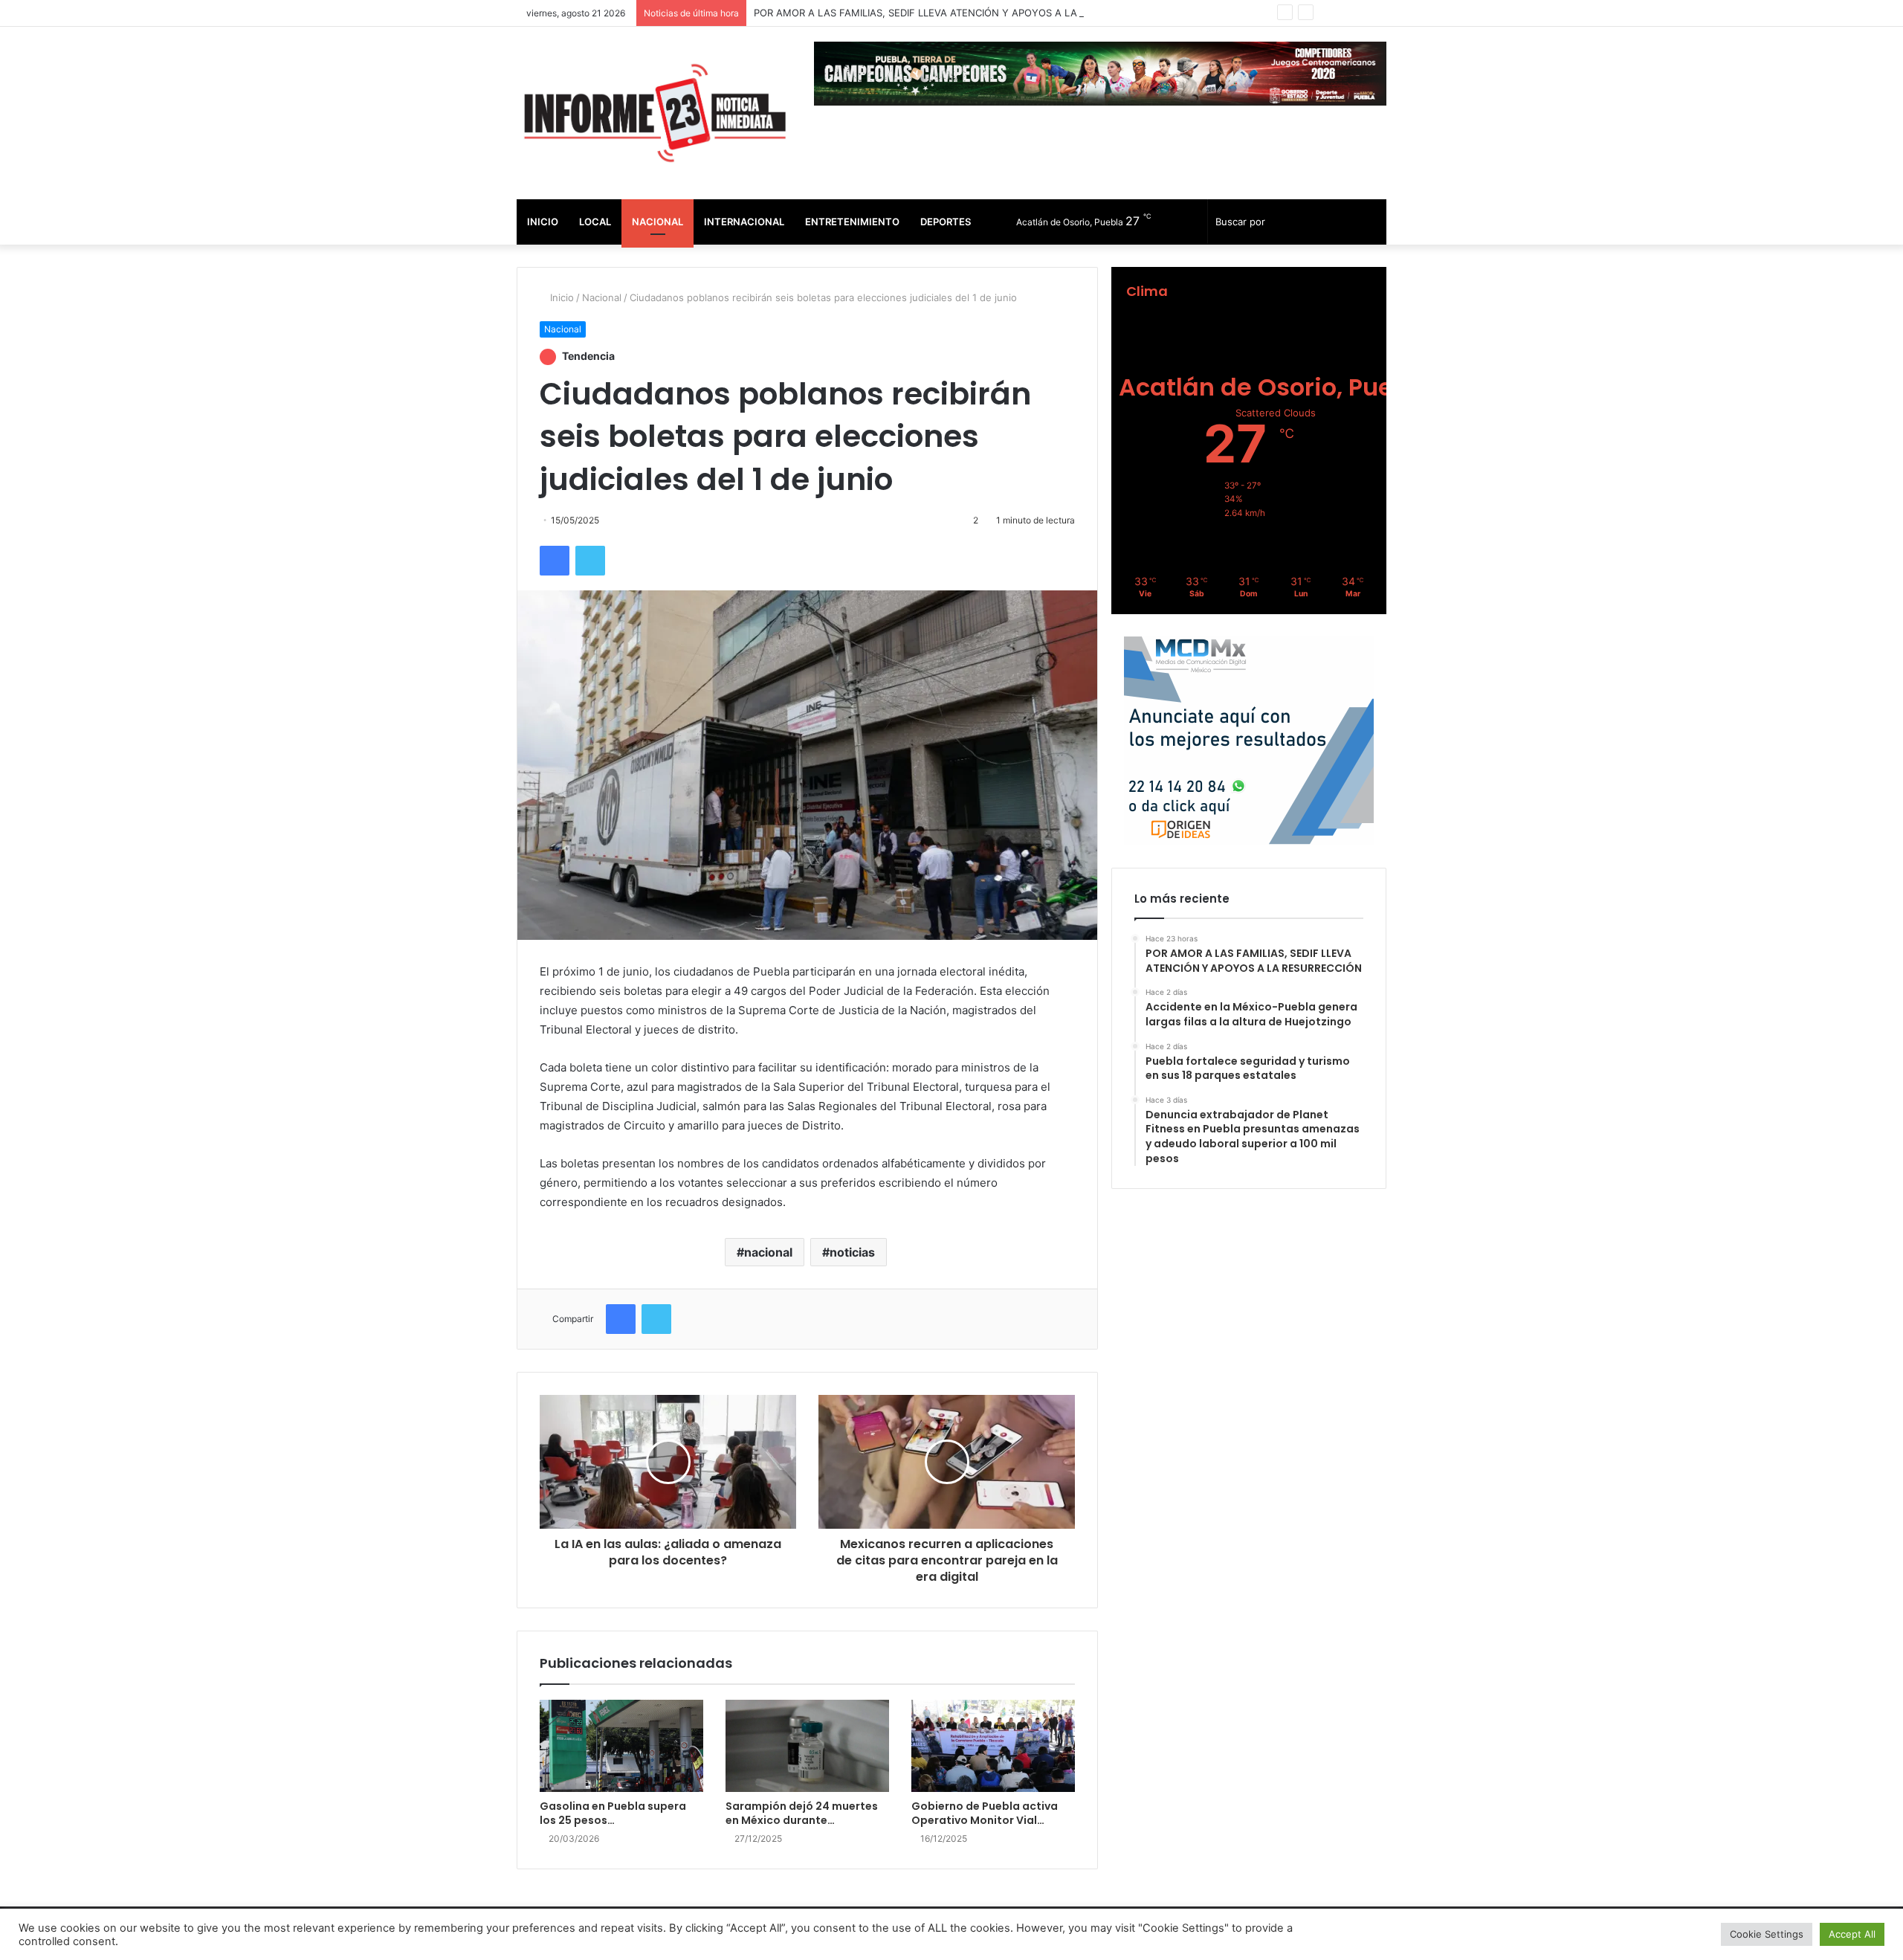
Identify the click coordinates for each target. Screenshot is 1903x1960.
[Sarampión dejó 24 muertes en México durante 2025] (807, 1746)
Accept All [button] (1852, 1934)
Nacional (658, 222)
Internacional (744, 222)
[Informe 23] (654, 113)
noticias (852, 1252)
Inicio (543, 222)
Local (595, 222)
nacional (768, 1252)
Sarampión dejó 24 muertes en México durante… (802, 1813)
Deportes (946, 222)
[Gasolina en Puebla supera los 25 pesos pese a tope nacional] (621, 1746)
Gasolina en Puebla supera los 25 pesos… (613, 1813)
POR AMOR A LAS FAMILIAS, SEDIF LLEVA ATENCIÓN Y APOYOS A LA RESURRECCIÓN (954, 13)
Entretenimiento (852, 222)
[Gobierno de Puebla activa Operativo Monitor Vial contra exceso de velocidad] (993, 1746)
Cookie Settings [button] (1767, 1934)
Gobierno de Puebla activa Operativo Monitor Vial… (985, 1813)
